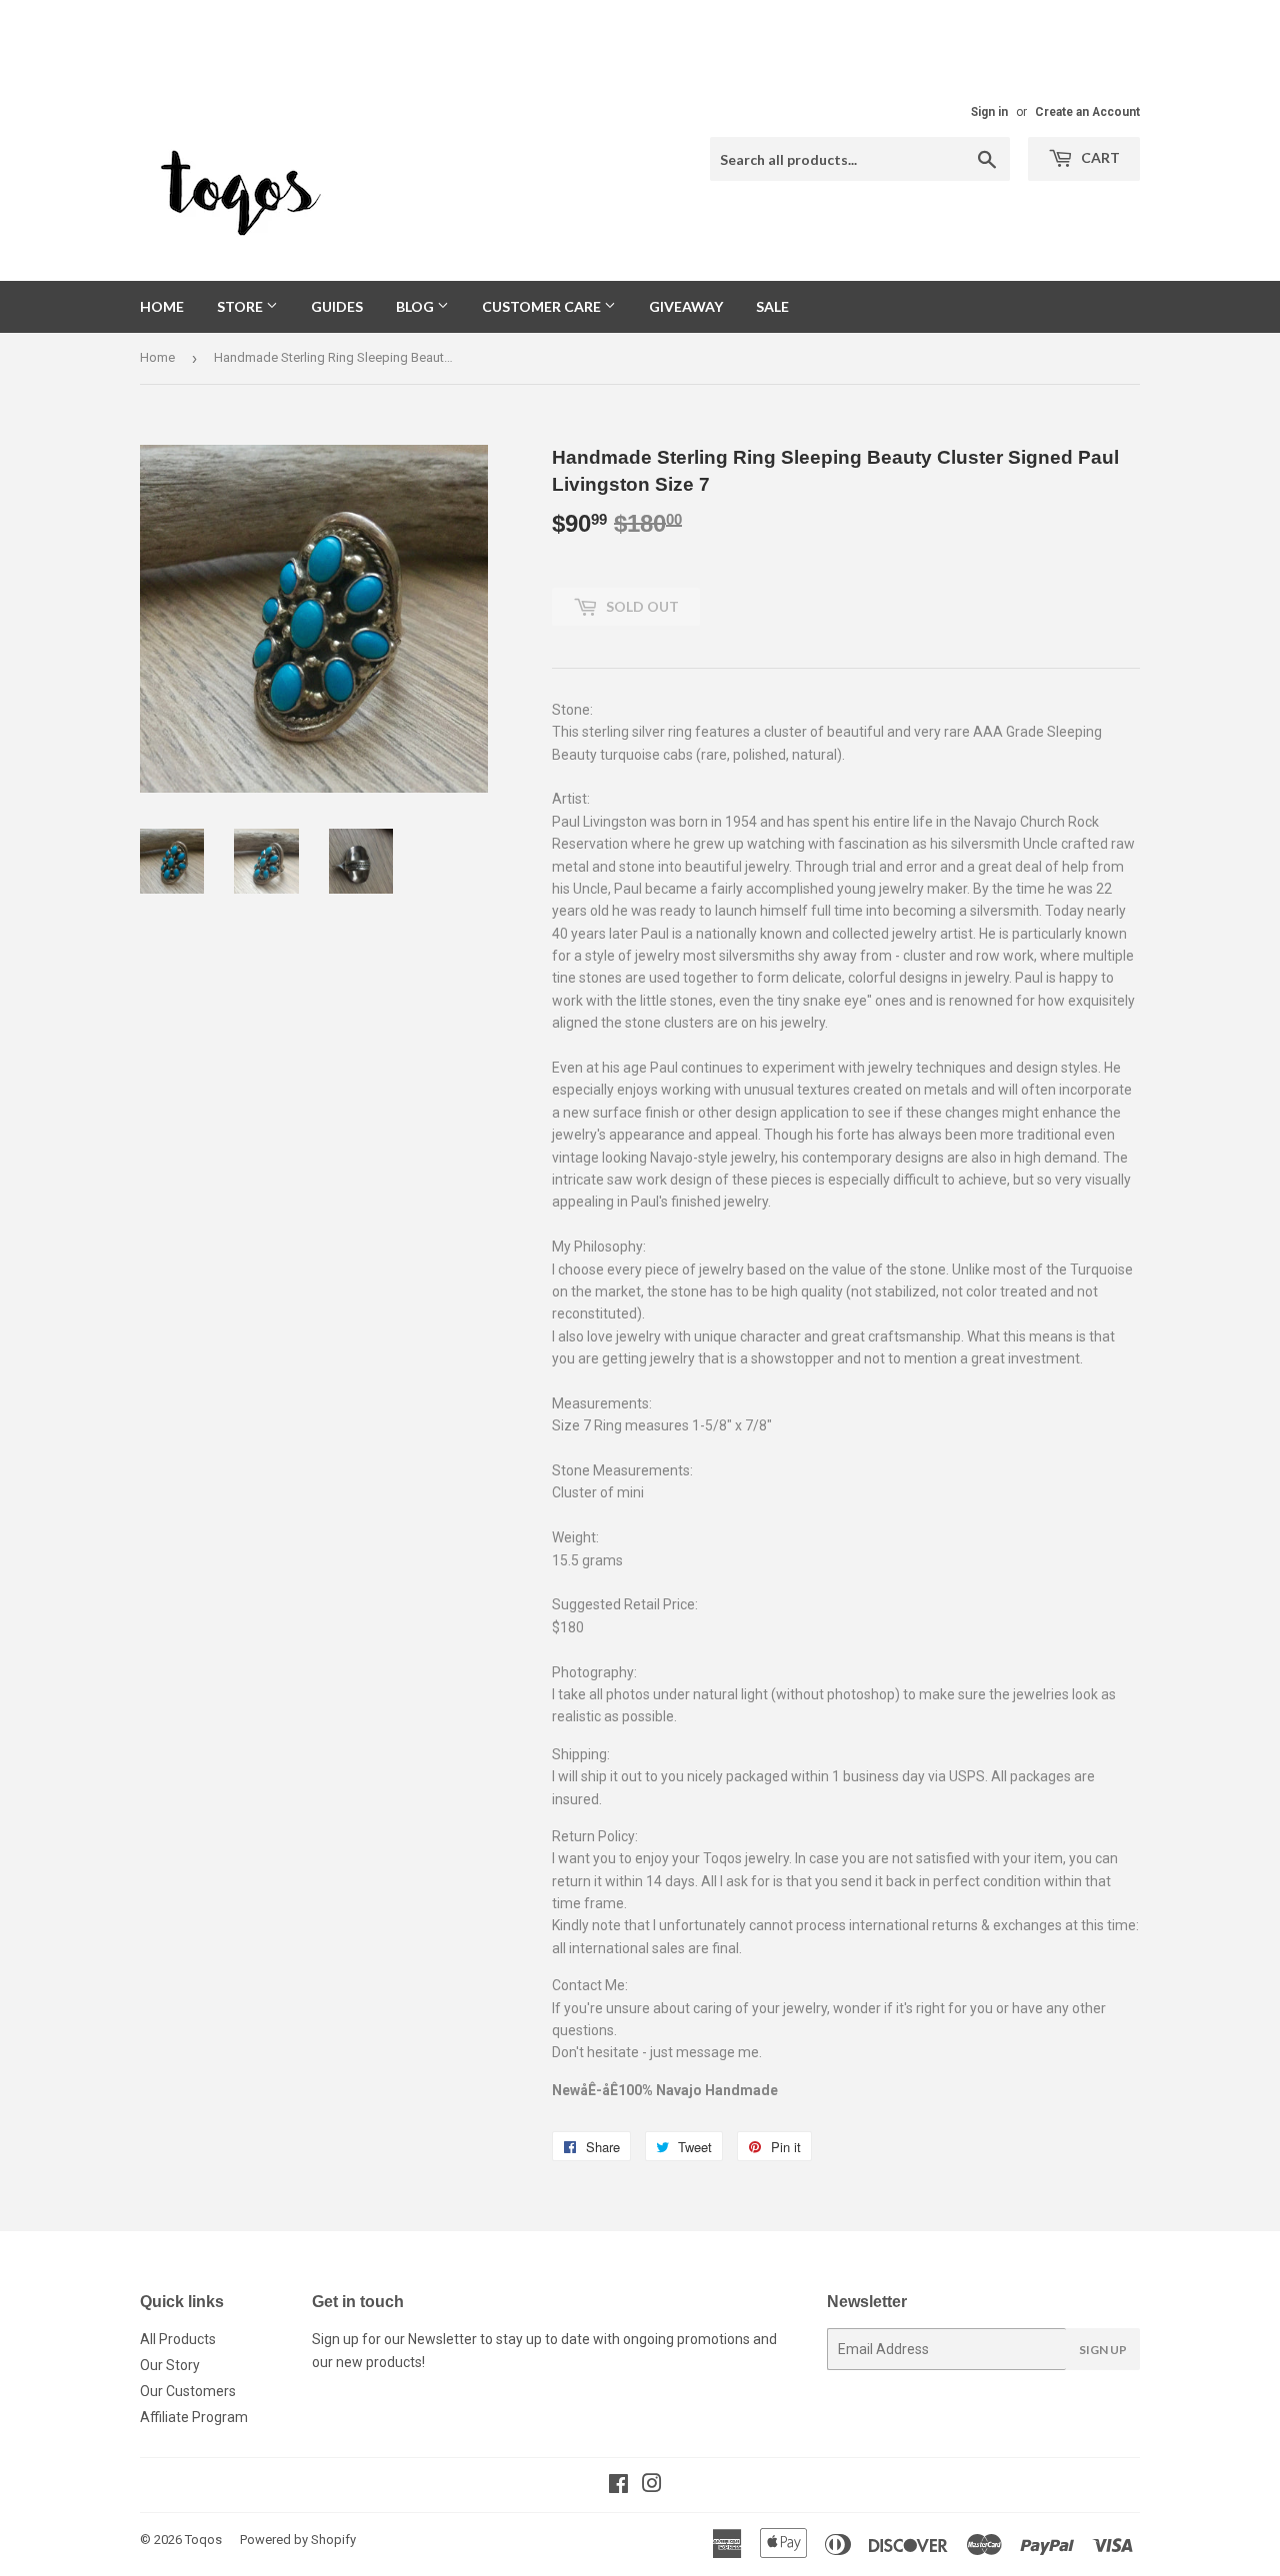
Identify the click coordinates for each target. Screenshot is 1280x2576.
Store (241, 306)
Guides (337, 306)
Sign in (989, 112)
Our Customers (188, 2391)
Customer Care (543, 306)
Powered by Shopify (298, 2540)
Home (162, 306)
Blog (416, 306)
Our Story (170, 2365)
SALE (772, 306)
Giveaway (686, 306)
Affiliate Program (194, 2417)
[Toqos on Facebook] (618, 2486)
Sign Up (1103, 2350)
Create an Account (1087, 112)
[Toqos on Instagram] (652, 2486)
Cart (1099, 157)
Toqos (203, 2540)
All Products (178, 2339)
